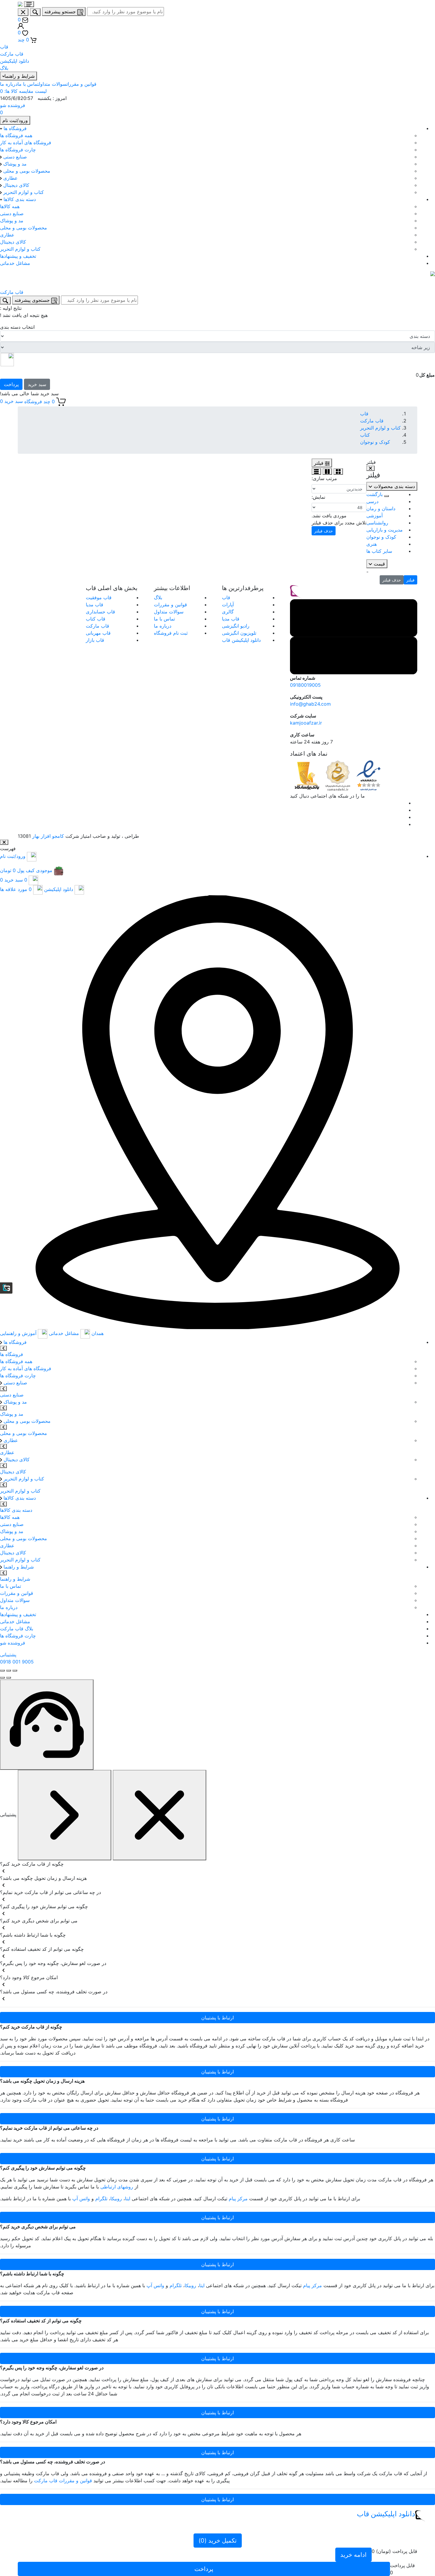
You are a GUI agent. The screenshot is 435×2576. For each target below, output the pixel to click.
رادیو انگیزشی (236, 626)
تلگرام (101, 2198)
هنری (372, 544)
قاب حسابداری (100, 612)
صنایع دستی (14, 157)
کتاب (365, 435)
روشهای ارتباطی (117, 2187)
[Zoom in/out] (2, 1671)
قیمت (379, 564)
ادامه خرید (353, 2555)
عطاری (10, 178)
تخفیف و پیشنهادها (18, 256)
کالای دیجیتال (16, 185)
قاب (4, 47)
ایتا (128, 2198)
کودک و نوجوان (375, 442)
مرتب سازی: (324, 478)
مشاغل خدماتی (15, 263)
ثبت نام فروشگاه (171, 633)
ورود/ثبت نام (13, 856)
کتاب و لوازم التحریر (23, 192)
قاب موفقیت (99, 597)
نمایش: (318, 497)
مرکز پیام (238, 2198)
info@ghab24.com (310, 704)
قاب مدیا (231, 619)
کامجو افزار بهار (48, 836)
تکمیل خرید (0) (218, 2541)
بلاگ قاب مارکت (17, 1629)
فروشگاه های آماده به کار (26, 142)
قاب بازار (95, 640)
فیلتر (410, 580)
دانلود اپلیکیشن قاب (241, 640)
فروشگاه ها (14, 128)
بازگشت (374, 494)
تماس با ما (28, 84)
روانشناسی (377, 523)
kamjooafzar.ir (306, 723)
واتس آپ (81, 2198)
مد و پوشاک (14, 164)
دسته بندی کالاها (19, 199)
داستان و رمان (381, 508)
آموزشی (374, 516)
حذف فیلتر (392, 580)
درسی (372, 501)
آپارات (228, 605)
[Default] (47, 1725)
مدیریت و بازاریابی (385, 530)
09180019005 (305, 685)
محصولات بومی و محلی (26, 171)
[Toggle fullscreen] (9, 1671)
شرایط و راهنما (18, 1567)
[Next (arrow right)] (2, 1678)
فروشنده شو (13, 1643)
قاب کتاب (96, 619)
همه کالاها (10, 206)
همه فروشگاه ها (16, 135)
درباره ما (9, 84)
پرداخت (11, 384)
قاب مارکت (12, 54)
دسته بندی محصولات (394, 486)
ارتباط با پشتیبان (217, 2018)
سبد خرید (37, 384)
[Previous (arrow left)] (9, 1678)
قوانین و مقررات (82, 84)
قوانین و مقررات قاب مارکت (63, 2481)
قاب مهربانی (98, 633)
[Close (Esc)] (15, 1671)
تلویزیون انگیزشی (239, 633)
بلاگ (4, 68)
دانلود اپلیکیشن (14, 61)
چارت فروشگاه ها (18, 150)
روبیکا (116, 2198)
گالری (228, 612)
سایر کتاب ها (379, 551)
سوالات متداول (53, 84)
